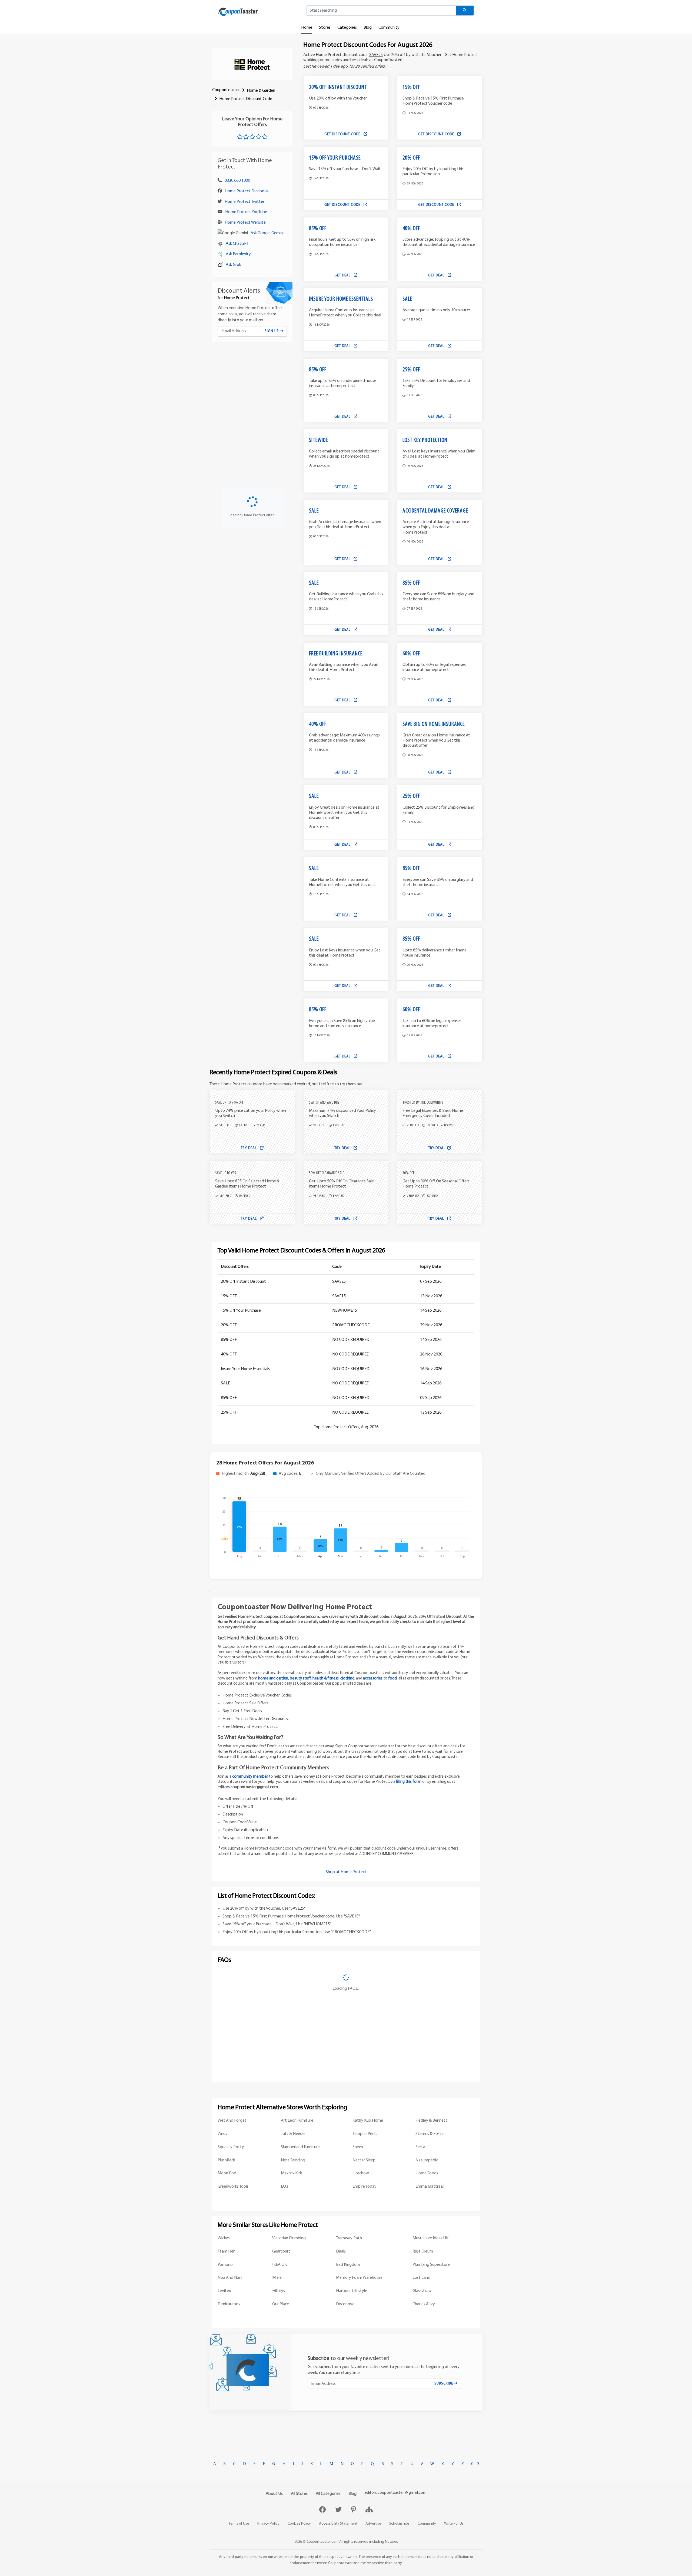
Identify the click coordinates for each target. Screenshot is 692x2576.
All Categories (328, 2494)
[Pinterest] (354, 2510)
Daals (341, 2251)
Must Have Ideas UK (430, 2238)
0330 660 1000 (237, 181)
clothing (347, 1679)
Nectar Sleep (364, 2160)
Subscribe (444, 2384)
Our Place (281, 2304)
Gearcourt (281, 2251)
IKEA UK (280, 2265)
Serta (420, 2147)
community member (250, 1777)
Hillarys (279, 2291)
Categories (347, 28)
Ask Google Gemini (267, 233)
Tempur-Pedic (365, 2134)
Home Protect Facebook (247, 191)
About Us (274, 2494)
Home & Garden (261, 91)
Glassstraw (422, 2291)
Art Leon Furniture (297, 2121)
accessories (373, 1679)
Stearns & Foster (430, 2134)
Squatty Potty (231, 2147)
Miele (277, 2278)
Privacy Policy (268, 2524)
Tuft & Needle (293, 2134)
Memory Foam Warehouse (359, 2278)
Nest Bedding (293, 2160)
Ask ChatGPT (237, 244)
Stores (325, 28)
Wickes (224, 2238)
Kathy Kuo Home (368, 2121)
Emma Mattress (430, 2187)
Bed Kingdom (348, 2265)
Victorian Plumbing (289, 2238)
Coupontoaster (226, 90)
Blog (368, 28)
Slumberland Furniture (300, 2147)
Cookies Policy (299, 2524)
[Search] (465, 11)
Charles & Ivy (424, 2304)
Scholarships (399, 2524)
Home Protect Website (245, 223)
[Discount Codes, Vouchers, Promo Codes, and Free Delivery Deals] (238, 12)
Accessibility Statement (338, 2524)
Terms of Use (239, 2524)
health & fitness (326, 1679)
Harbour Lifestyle (352, 2291)
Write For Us (454, 2524)
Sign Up (272, 331)
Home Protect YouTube (246, 212)
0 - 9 (475, 2464)
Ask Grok (233, 265)
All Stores (299, 2494)
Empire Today (365, 2187)
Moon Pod (227, 2173)
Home (307, 28)
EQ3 (285, 2187)
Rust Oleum (423, 2251)
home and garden (273, 1679)
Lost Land (421, 2278)
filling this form (409, 1782)
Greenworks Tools (233, 2187)
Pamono (225, 2265)
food (392, 1679)
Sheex (358, 2147)
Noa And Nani (230, 2278)
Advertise (373, 2524)
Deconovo (345, 2304)
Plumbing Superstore (431, 2265)
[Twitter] (339, 2510)
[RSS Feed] (369, 2510)
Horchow (361, 2173)
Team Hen (227, 2251)
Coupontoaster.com (322, 2542)
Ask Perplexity (238, 254)
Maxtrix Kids (292, 2173)
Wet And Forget (232, 2121)
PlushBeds (227, 2160)
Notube (391, 2542)
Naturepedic (427, 2160)
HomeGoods (427, 2173)
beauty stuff (300, 1679)
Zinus (222, 2134)
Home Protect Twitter (244, 202)
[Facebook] (323, 2510)
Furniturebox (229, 2304)
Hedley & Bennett (431, 2121)
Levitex (224, 2291)
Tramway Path (349, 2238)
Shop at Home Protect (346, 1872)
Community (389, 28)
